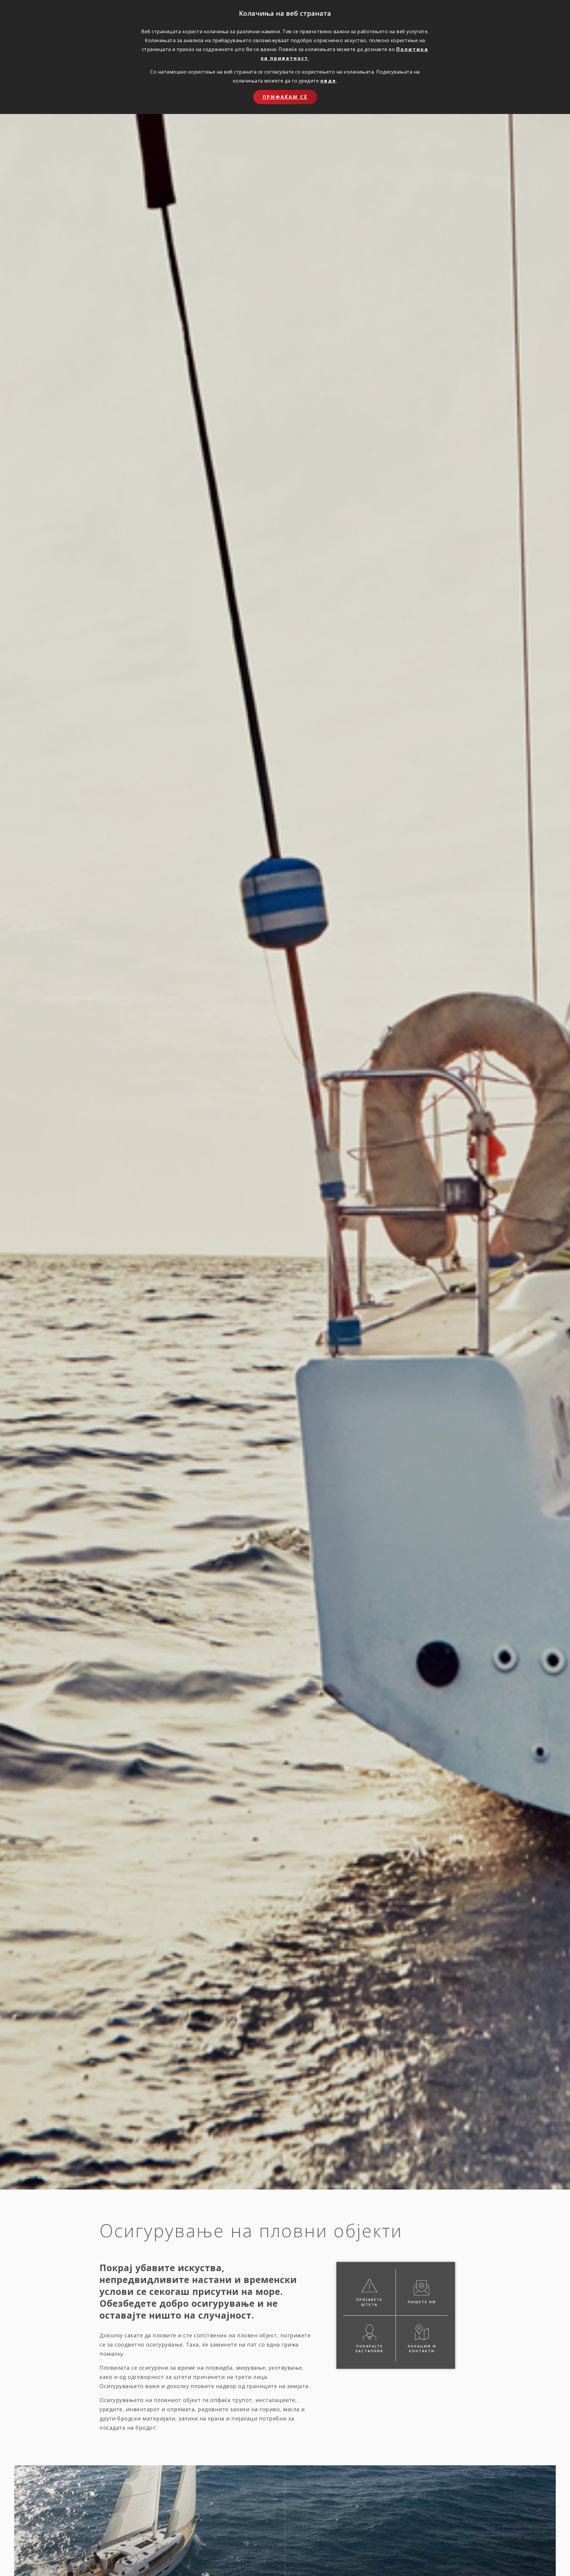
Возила (45, 2177)
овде (328, 81)
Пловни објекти (75, 2177)
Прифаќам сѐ (285, 97)
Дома (24, 2177)
